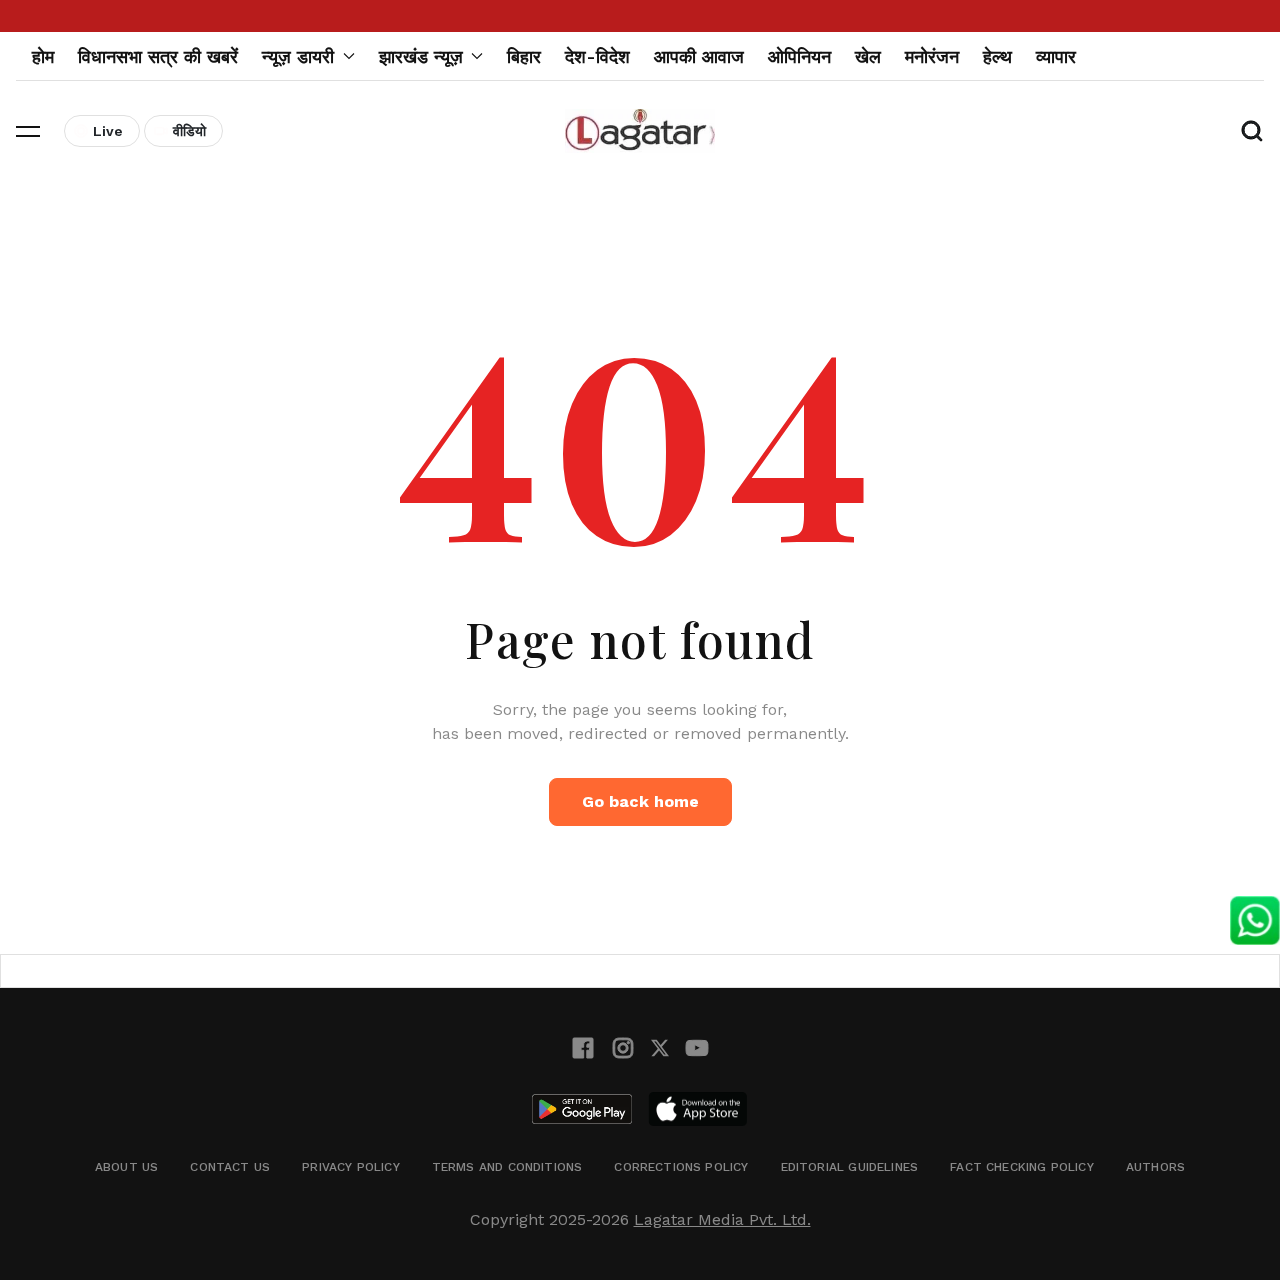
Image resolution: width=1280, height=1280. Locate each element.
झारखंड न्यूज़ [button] (421, 56)
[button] (28, 131)
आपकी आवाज (699, 56)
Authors (1155, 1167)
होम (43, 56)
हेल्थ (997, 56)
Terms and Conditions (507, 1167)
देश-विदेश (597, 56)
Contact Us (230, 1167)
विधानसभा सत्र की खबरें (158, 56)
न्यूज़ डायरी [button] (298, 56)
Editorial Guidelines (850, 1167)
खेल (868, 56)
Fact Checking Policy (1022, 1167)
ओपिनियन (799, 56)
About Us (126, 1167)
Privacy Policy (351, 1167)
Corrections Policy (681, 1167)
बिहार (524, 56)
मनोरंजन (932, 56)
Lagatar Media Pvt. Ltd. (722, 1219)
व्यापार (1056, 56)
